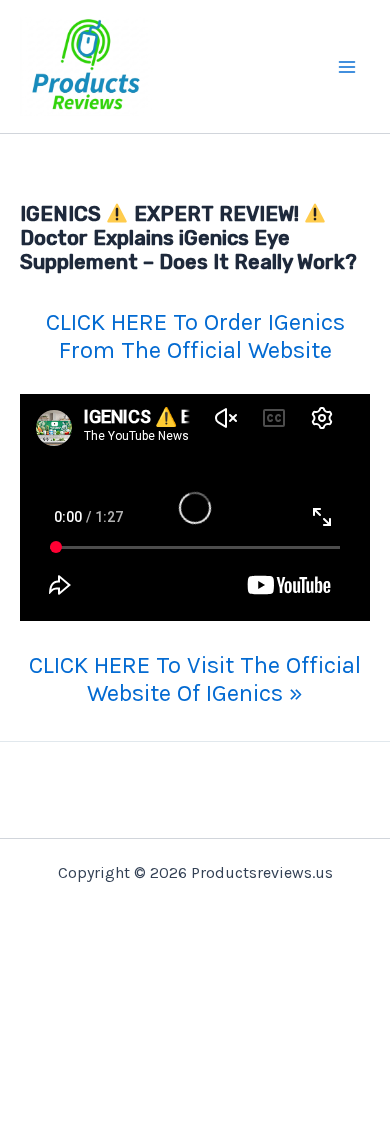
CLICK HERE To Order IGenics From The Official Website (195, 336)
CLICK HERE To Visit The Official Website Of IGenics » (195, 679)
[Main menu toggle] (348, 67)
